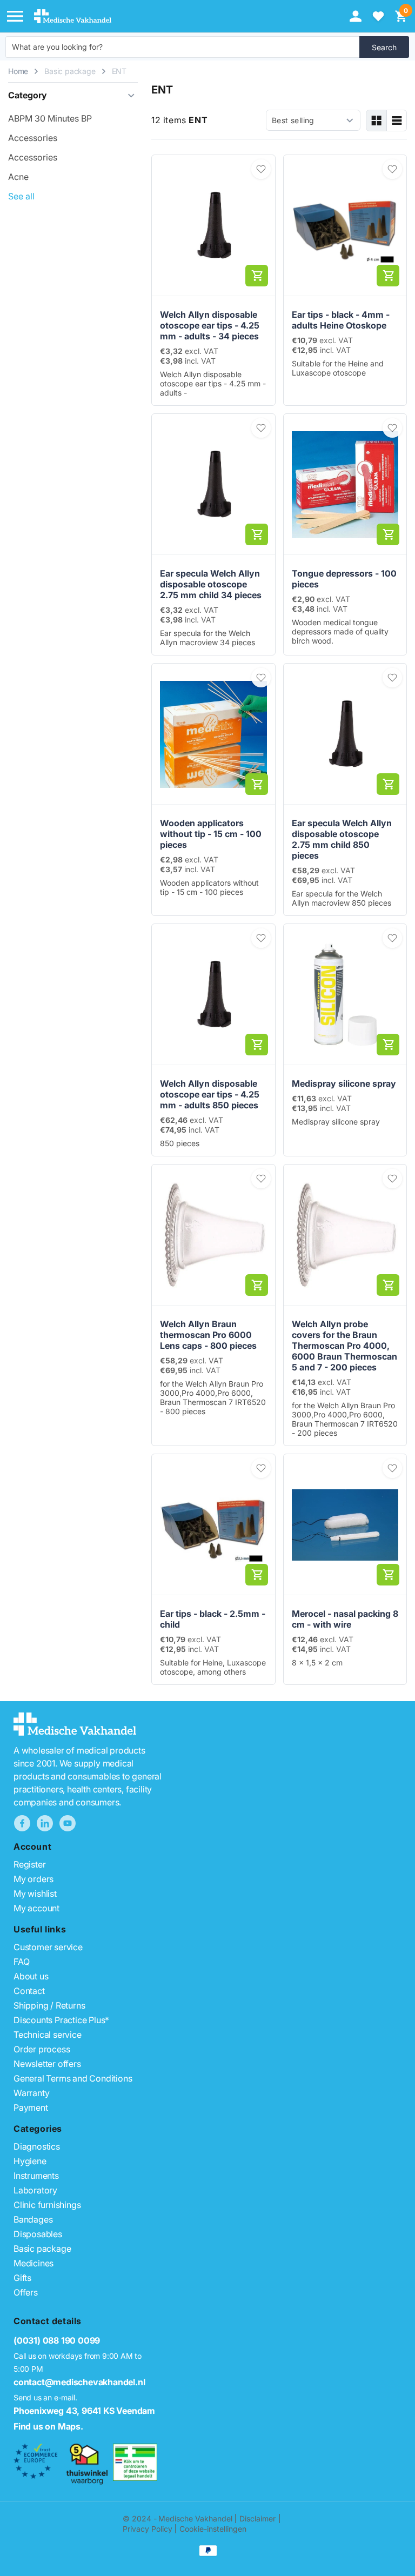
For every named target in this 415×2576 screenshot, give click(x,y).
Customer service (48, 1947)
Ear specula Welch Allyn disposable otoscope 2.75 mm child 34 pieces (211, 584)
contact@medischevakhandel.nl (79, 2382)
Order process (42, 2049)
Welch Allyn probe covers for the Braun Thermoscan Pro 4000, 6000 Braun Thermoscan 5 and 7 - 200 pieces (344, 1346)
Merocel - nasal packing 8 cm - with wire (345, 1619)
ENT (119, 71)
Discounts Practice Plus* (61, 2020)
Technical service (48, 2035)
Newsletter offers (47, 2064)
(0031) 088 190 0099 (57, 2340)
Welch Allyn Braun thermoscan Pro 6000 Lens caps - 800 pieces (208, 1335)
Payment (31, 2107)
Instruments (36, 2176)
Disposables (38, 2234)
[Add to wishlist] (261, 169)
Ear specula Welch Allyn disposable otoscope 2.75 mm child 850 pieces (342, 839)
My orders (34, 1879)
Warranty (31, 2093)
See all (21, 196)
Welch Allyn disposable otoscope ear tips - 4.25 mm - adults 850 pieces (210, 1094)
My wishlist (35, 1893)
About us (31, 1976)
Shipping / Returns (49, 2005)
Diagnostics (37, 2146)
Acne (18, 177)
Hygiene (30, 2161)
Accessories (33, 138)
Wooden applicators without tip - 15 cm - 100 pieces (211, 834)
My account (36, 1908)
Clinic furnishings (47, 2205)
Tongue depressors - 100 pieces (344, 579)
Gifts (22, 2278)
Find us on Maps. (48, 2426)
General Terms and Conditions (73, 2078)
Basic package (70, 71)
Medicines (34, 2263)
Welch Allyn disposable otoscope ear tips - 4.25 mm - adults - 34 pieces (210, 325)
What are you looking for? (57, 47)
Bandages (33, 2219)
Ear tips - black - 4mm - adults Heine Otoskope (341, 320)
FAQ (21, 1962)
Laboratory (35, 2190)
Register (29, 1864)
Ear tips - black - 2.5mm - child (213, 1619)
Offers (26, 2292)
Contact (29, 1991)
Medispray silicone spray (344, 1083)
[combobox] (183, 47)
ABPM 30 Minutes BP (50, 118)
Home (18, 71)
